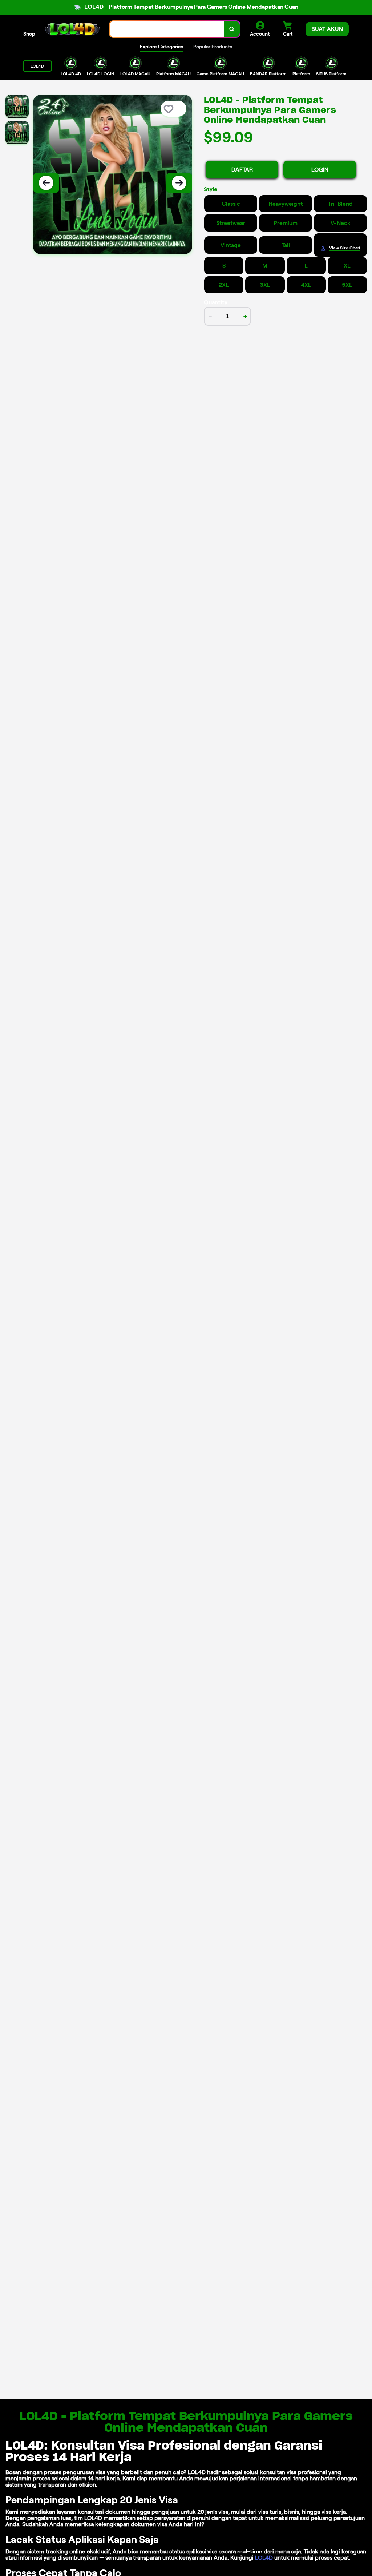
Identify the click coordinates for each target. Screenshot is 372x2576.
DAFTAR (242, 170)
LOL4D (264, 2558)
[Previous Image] (46, 183)
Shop (29, 34)
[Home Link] (72, 29)
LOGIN (320, 170)
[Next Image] (179, 183)
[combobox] (167, 29)
